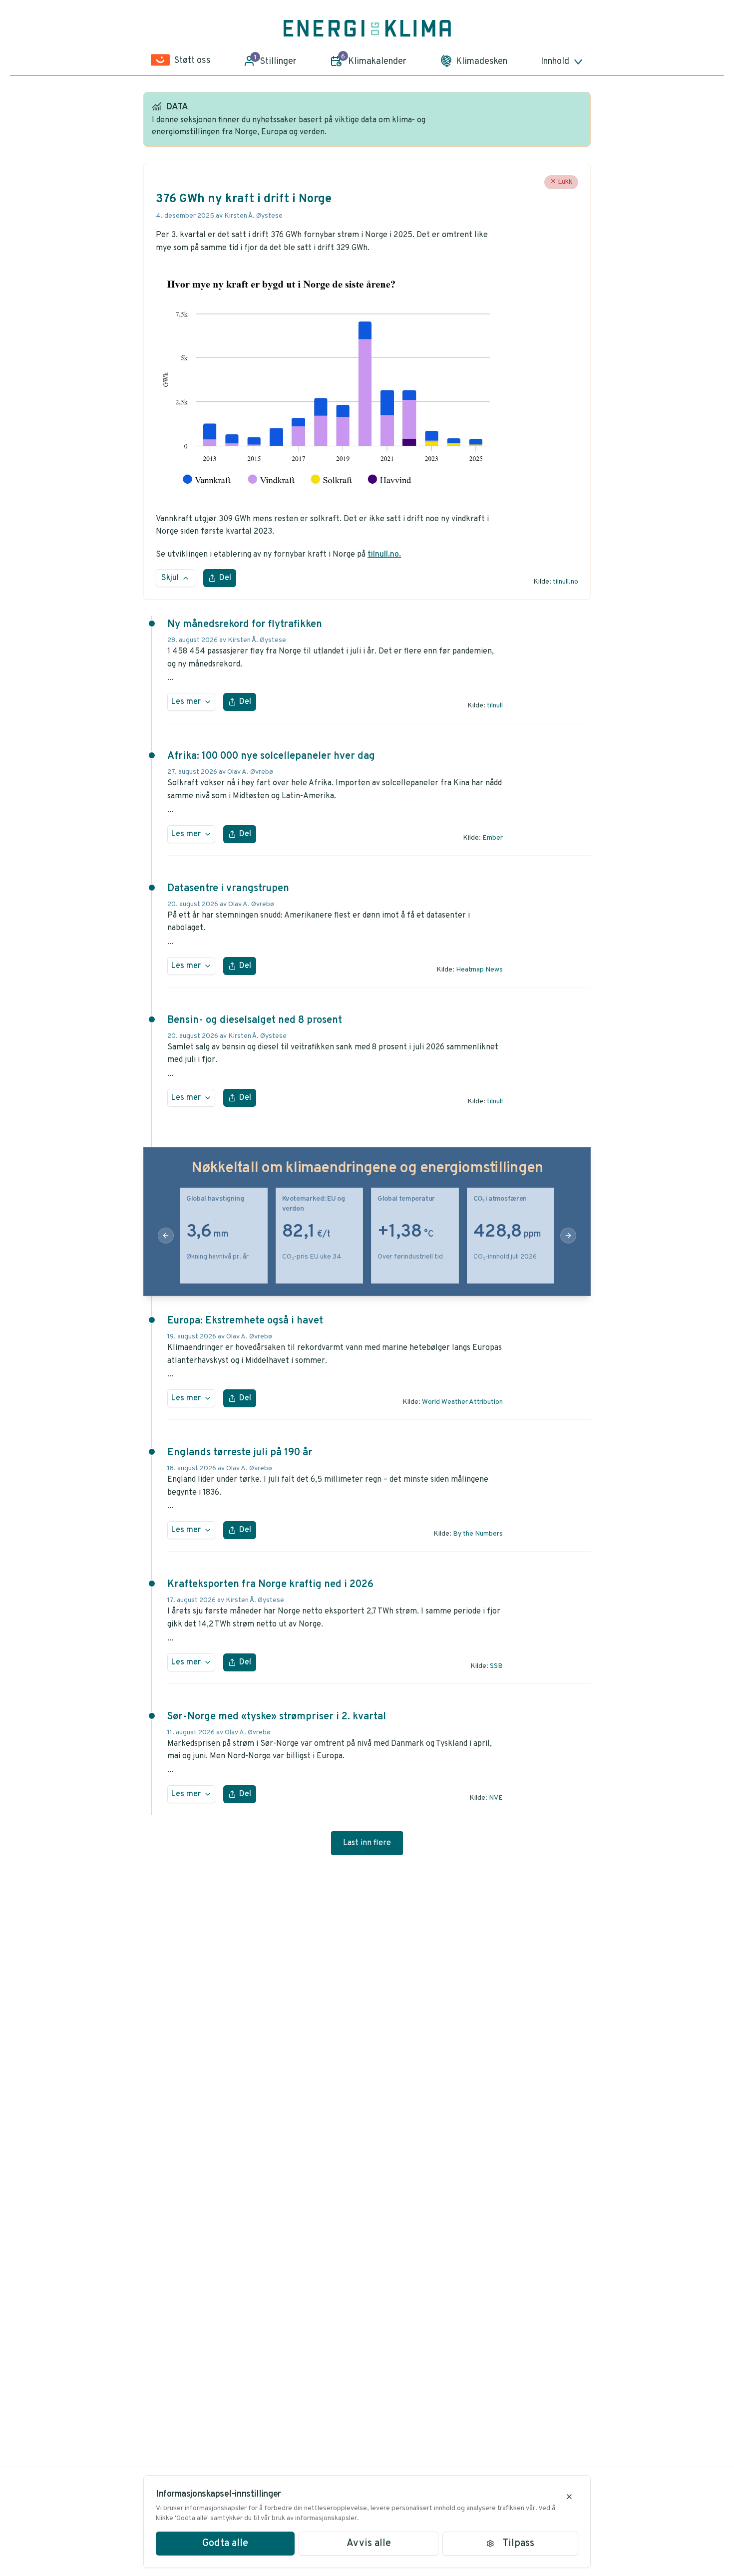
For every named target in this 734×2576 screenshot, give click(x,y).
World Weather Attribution (462, 1402)
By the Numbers (478, 1534)
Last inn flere (367, 1843)
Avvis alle (369, 2544)
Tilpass (518, 2544)
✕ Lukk (561, 182)
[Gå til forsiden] (367, 28)
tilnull (495, 706)
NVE (496, 1798)
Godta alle (225, 2544)
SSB (496, 1666)
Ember (493, 838)
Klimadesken (482, 62)
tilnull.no (565, 582)
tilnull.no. (384, 555)
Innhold (555, 62)
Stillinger (276, 60)
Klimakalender (374, 60)
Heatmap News (479, 970)
